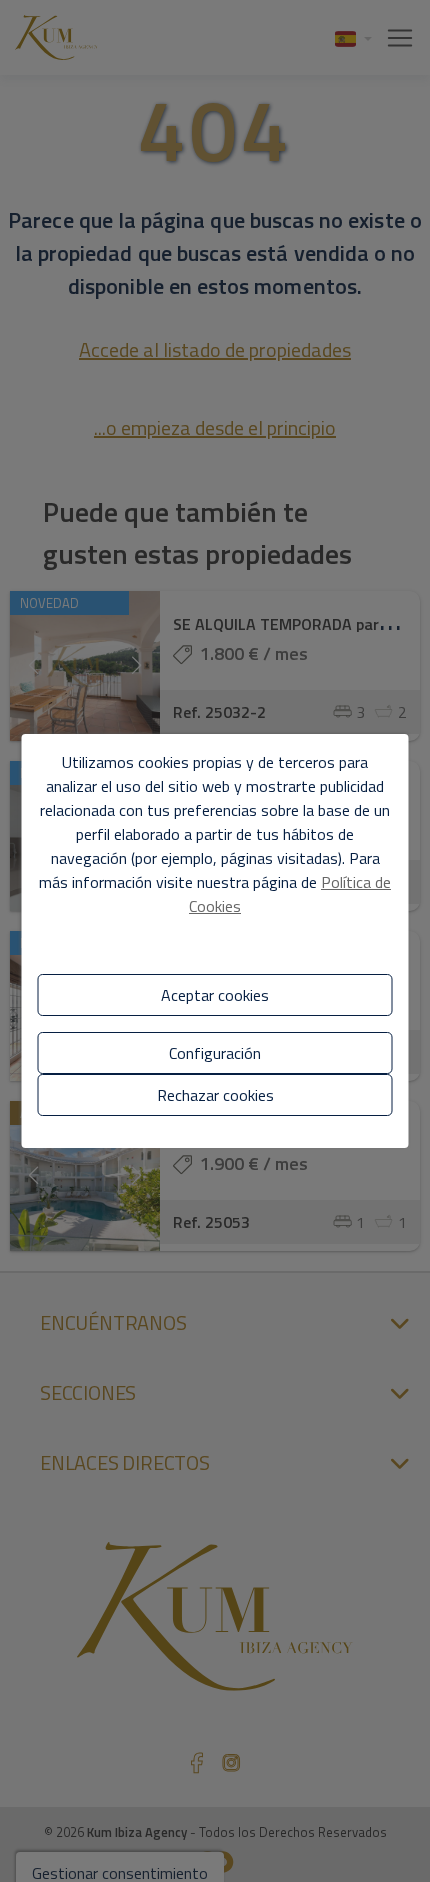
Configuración (215, 1053)
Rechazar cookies (215, 1095)
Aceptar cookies (215, 995)
